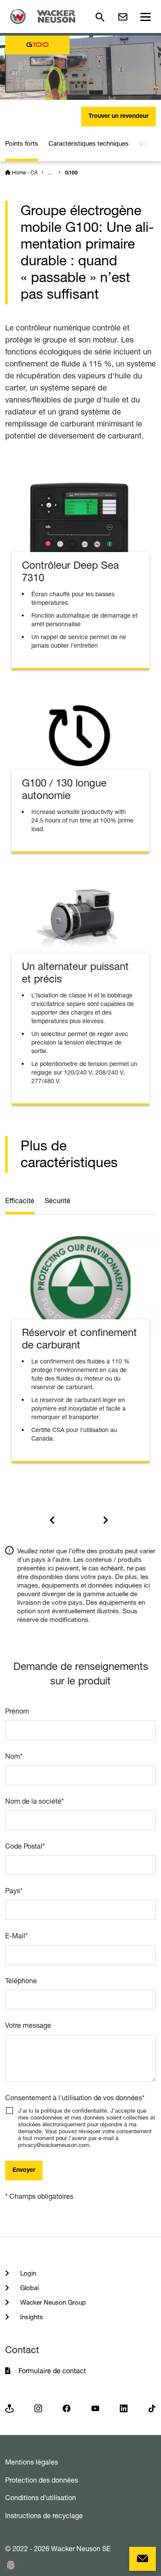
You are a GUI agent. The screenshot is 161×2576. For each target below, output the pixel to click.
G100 (71, 173)
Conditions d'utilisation (41, 2498)
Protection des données (42, 2480)
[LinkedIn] (124, 2408)
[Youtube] (95, 2408)
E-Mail (17, 1936)
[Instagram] (38, 2408)
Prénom (17, 1711)
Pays (14, 1891)
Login (27, 2273)
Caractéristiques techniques (89, 143)
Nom (14, 1756)
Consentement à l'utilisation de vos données (75, 2098)
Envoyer (24, 2171)
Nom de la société (35, 1801)
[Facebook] (67, 2408)
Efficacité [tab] (20, 1201)
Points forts (22, 143)
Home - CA (25, 173)
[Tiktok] (152, 2408)
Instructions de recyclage (44, 2516)
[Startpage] (46, 17)
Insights (31, 2317)
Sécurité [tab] (58, 1201)
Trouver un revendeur (118, 117)
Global (29, 2288)
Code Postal (25, 1846)
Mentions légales (32, 2462)
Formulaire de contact (53, 2371)
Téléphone (21, 1981)
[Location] (9, 2408)
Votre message (28, 2025)
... (50, 173)
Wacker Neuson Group (52, 2302)
